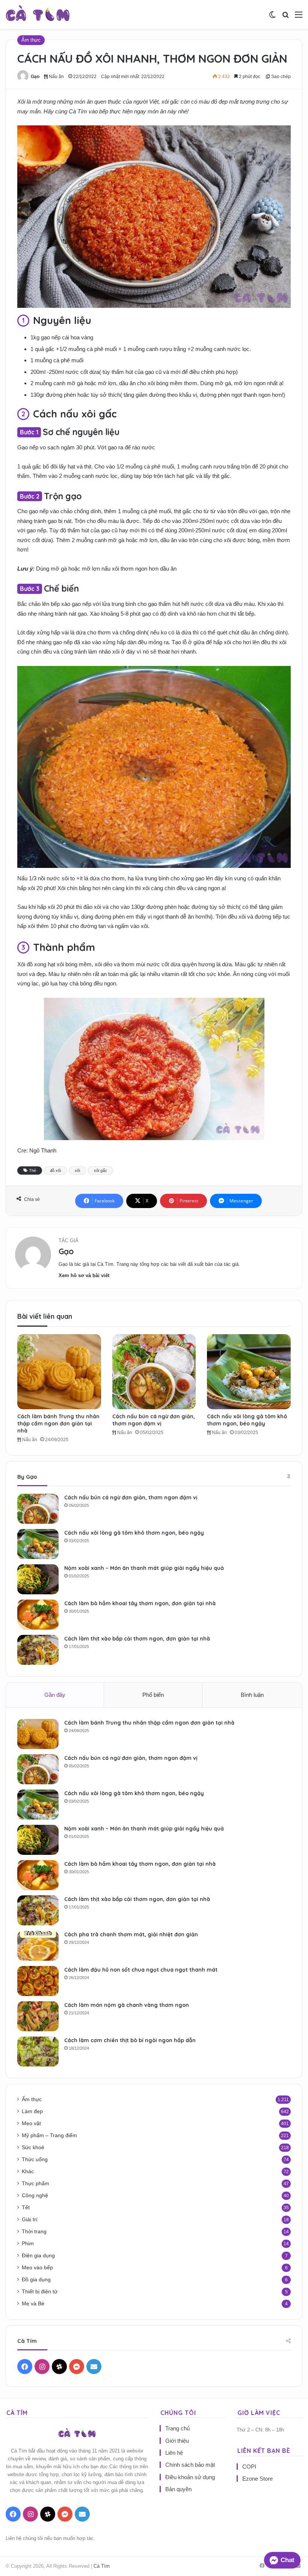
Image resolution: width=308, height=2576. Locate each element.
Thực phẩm (35, 2184)
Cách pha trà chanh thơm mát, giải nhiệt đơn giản (131, 1934)
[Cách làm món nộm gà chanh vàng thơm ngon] (38, 2016)
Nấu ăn (56, 77)
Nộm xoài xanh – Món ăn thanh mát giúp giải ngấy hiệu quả (144, 1568)
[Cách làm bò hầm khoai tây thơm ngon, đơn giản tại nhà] (38, 1615)
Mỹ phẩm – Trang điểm (49, 2135)
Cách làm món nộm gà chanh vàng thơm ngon (127, 2005)
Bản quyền (178, 2489)
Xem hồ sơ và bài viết (84, 1275)
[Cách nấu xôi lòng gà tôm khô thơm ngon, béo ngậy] (249, 1372)
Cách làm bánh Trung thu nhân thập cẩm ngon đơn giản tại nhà (58, 1424)
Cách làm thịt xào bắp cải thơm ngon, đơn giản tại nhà (137, 1639)
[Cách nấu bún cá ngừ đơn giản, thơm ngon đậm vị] (154, 1372)
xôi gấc (100, 1170)
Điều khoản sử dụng (190, 2477)
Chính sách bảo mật (190, 2465)
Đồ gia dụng (36, 2280)
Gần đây (55, 1695)
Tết (26, 2208)
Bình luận (252, 1695)
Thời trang (34, 2232)
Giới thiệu (177, 2441)
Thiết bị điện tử (40, 2292)
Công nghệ (35, 2196)
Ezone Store (257, 2479)
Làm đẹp (32, 2111)
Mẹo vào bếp (37, 2268)
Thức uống (35, 2159)
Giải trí (30, 2220)
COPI (249, 2467)
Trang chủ (177, 2428)
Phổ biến (153, 1695)
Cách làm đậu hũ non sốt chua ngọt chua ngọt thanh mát (141, 1970)
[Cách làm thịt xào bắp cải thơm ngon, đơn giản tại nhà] (38, 1650)
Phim (28, 2244)
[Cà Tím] (38, 15)
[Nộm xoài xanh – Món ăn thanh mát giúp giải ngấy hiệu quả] (38, 1579)
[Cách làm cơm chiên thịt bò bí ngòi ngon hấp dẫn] (38, 2052)
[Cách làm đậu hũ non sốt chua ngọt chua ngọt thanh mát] (38, 1981)
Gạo (35, 77)
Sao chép (280, 77)
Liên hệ (174, 2453)
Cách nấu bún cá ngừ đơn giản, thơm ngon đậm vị (154, 1420)
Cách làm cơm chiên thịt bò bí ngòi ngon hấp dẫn (130, 2040)
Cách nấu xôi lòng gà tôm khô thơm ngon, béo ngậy (247, 1420)
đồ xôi (55, 1170)
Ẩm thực (31, 40)
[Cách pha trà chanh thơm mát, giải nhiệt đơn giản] (38, 1946)
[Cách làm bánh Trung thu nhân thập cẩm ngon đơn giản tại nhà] (59, 1372)
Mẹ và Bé (33, 2304)
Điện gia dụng (38, 2256)
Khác (28, 2172)
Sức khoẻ (33, 2147)
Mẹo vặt (31, 2123)
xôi (77, 1170)
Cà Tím (102, 2566)
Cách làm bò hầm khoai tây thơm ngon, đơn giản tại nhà (140, 1603)
